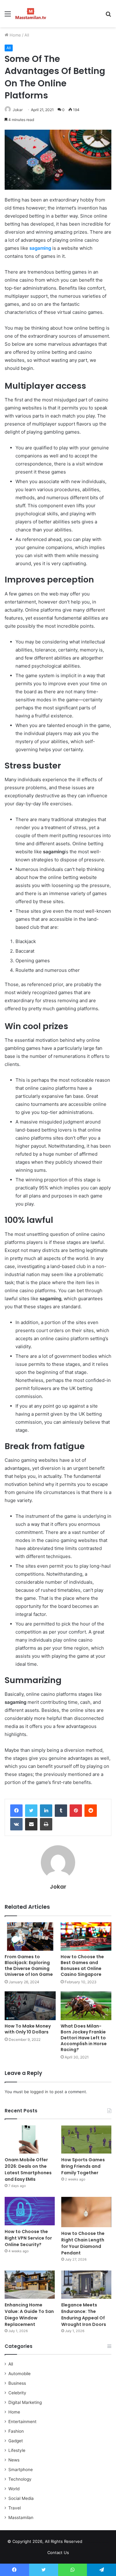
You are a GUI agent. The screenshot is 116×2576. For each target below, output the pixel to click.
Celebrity (17, 2393)
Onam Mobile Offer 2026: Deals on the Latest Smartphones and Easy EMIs (28, 2169)
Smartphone (21, 2470)
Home (15, 35)
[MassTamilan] (31, 14)
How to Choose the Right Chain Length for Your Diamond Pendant (83, 2243)
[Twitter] (31, 1811)
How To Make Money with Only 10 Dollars (28, 2029)
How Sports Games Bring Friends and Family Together (83, 2166)
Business (17, 2383)
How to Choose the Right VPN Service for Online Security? (28, 2238)
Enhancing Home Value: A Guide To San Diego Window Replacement (29, 2315)
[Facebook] (16, 1811)
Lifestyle (17, 2450)
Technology (20, 2479)
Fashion (16, 2431)
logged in (39, 2092)
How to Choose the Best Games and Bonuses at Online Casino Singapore (82, 1966)
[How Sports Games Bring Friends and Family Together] (86, 2139)
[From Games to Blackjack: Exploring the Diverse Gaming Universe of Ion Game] (30, 1937)
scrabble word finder (91, 2543)
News (14, 2460)
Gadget (16, 2441)
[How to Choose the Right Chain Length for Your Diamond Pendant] (86, 2212)
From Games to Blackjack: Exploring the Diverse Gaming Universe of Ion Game (29, 1966)
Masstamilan (21, 2518)
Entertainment (22, 2422)
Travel (15, 2508)
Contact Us (58, 2552)
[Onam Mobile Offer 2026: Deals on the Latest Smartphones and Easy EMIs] (30, 2139)
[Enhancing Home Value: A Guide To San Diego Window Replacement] (30, 2285)
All (27, 35)
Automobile (19, 2374)
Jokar (18, 110)
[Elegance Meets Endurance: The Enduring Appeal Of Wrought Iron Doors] (86, 2285)
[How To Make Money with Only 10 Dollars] (30, 2006)
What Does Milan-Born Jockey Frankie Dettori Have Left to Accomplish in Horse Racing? (84, 2038)
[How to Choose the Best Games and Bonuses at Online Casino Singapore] (86, 1937)
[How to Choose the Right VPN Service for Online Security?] (30, 2211)
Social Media (21, 2498)
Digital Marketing (25, 2402)
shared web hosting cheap (102, 2543)
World (14, 2489)
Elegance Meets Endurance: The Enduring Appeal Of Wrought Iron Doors (84, 2315)
